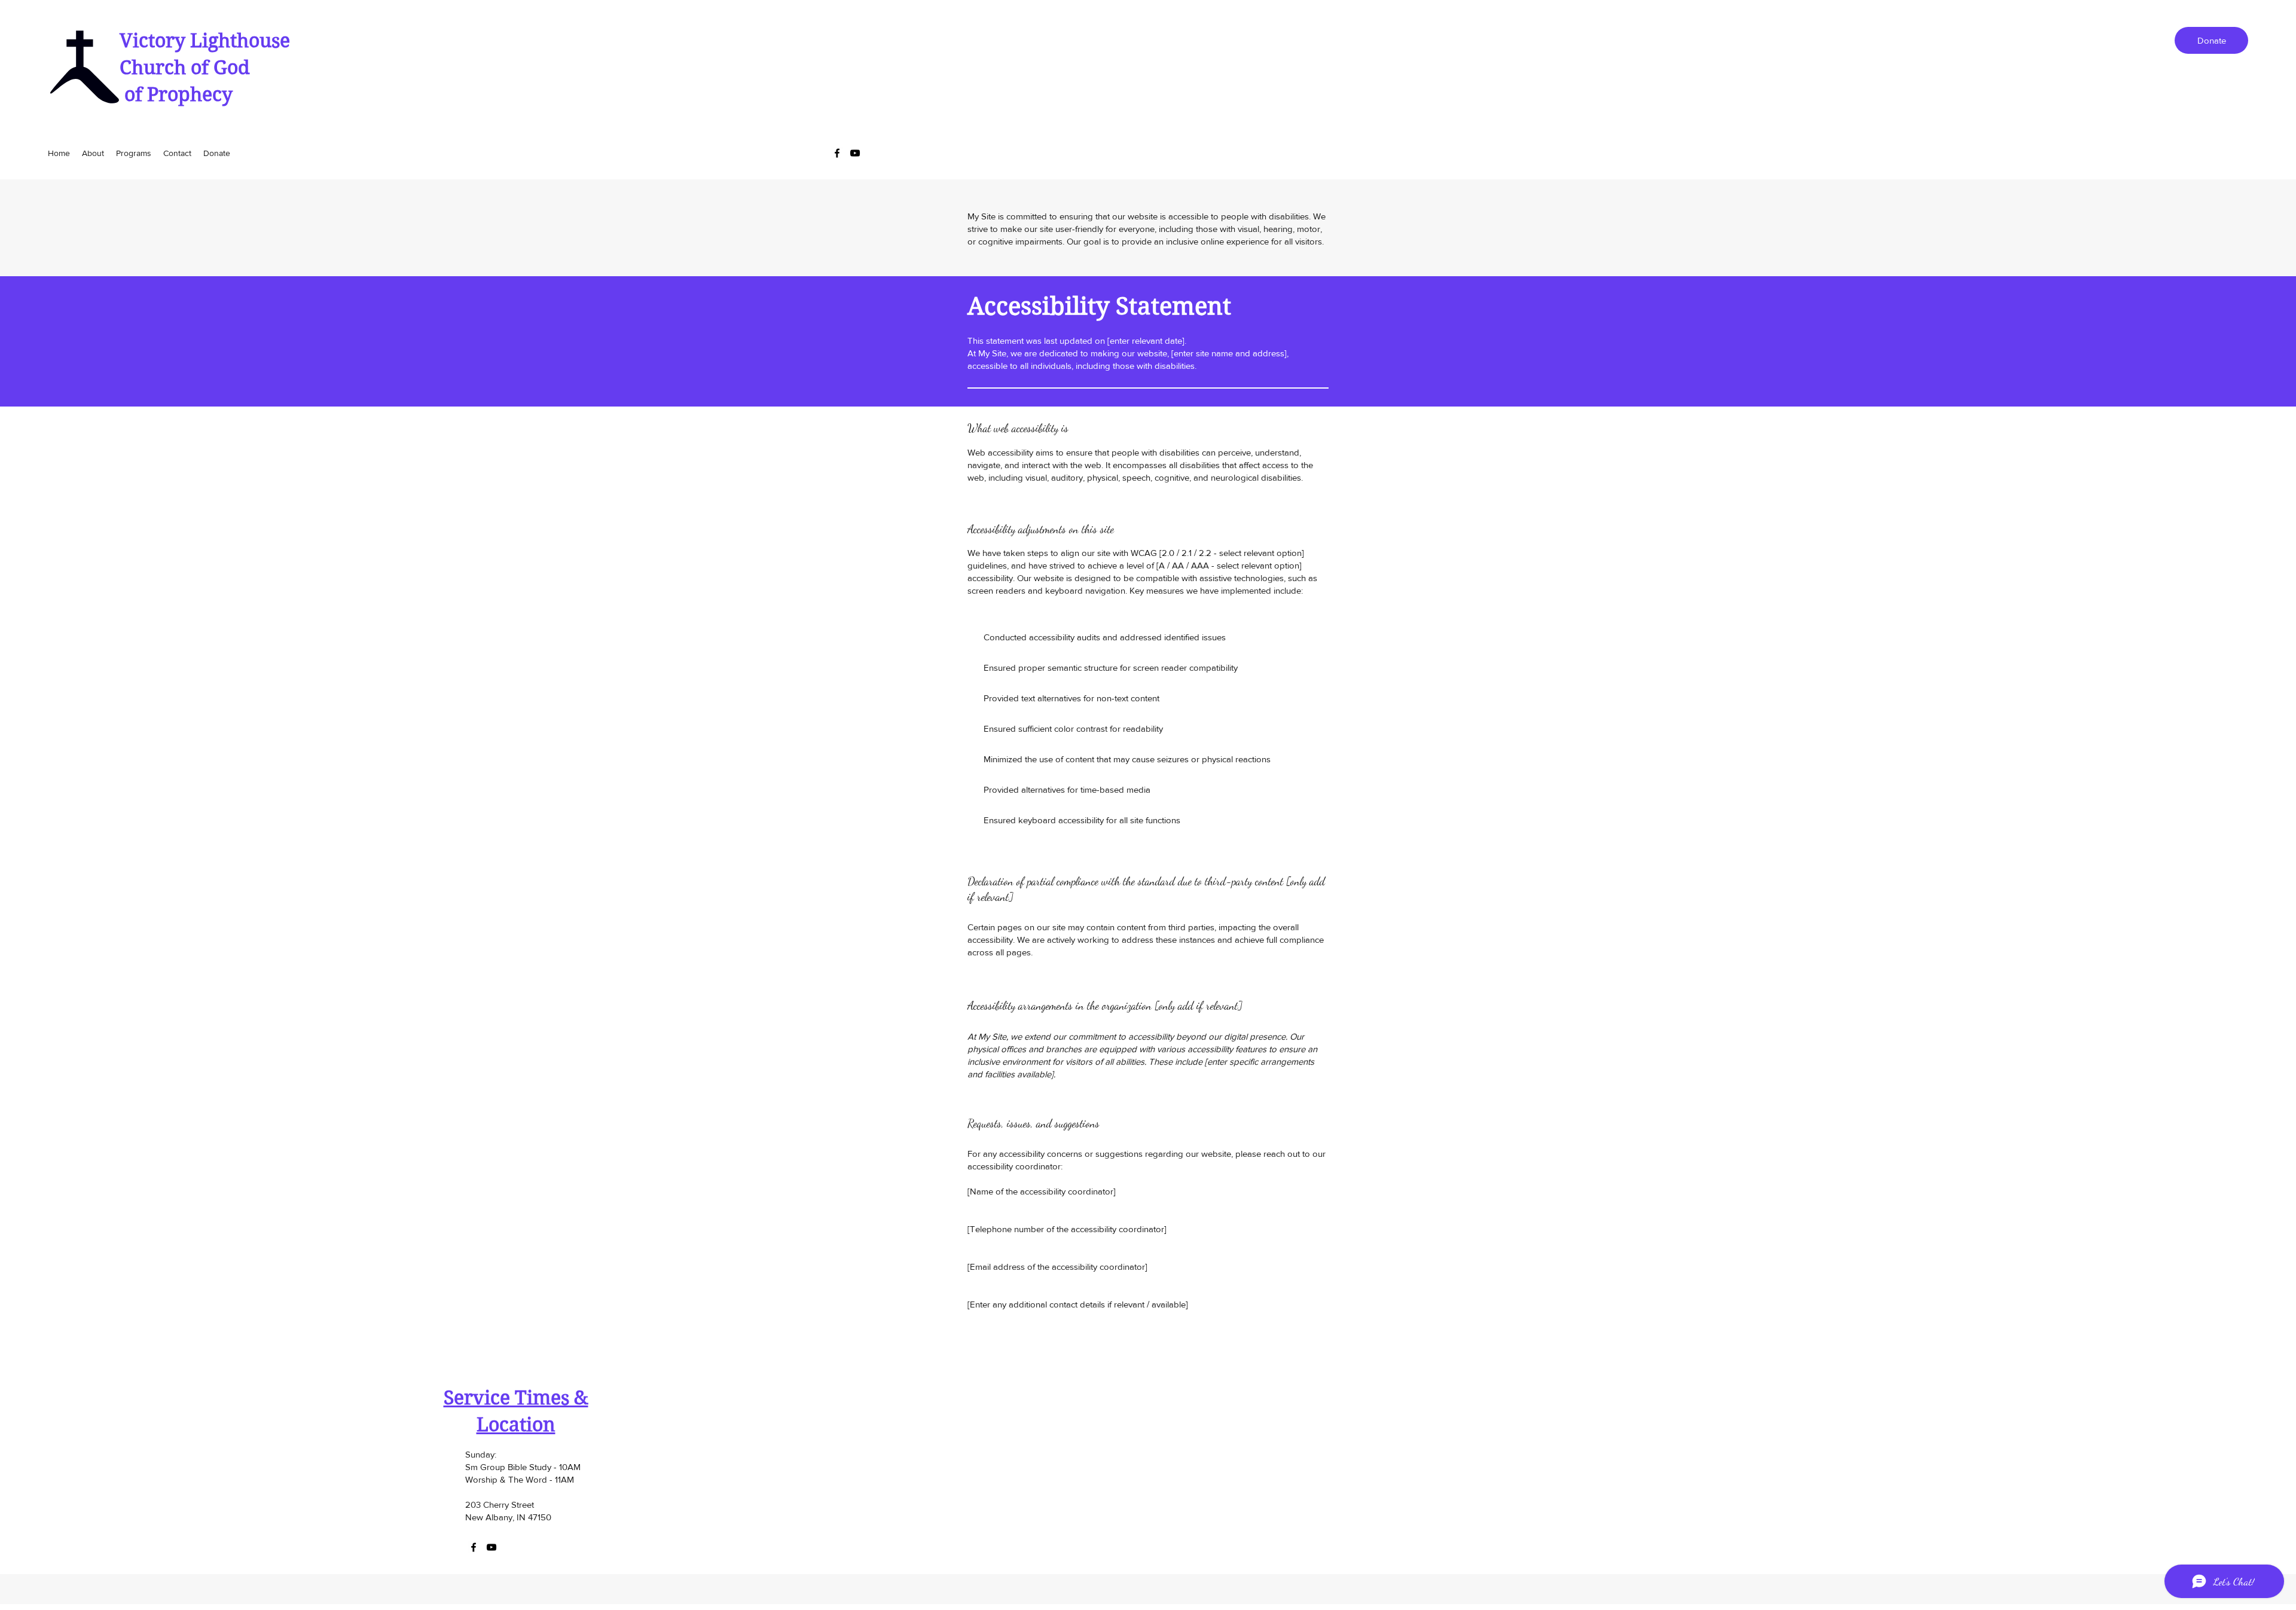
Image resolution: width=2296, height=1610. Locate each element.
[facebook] (837, 153)
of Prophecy (176, 94)
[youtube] (855, 153)
